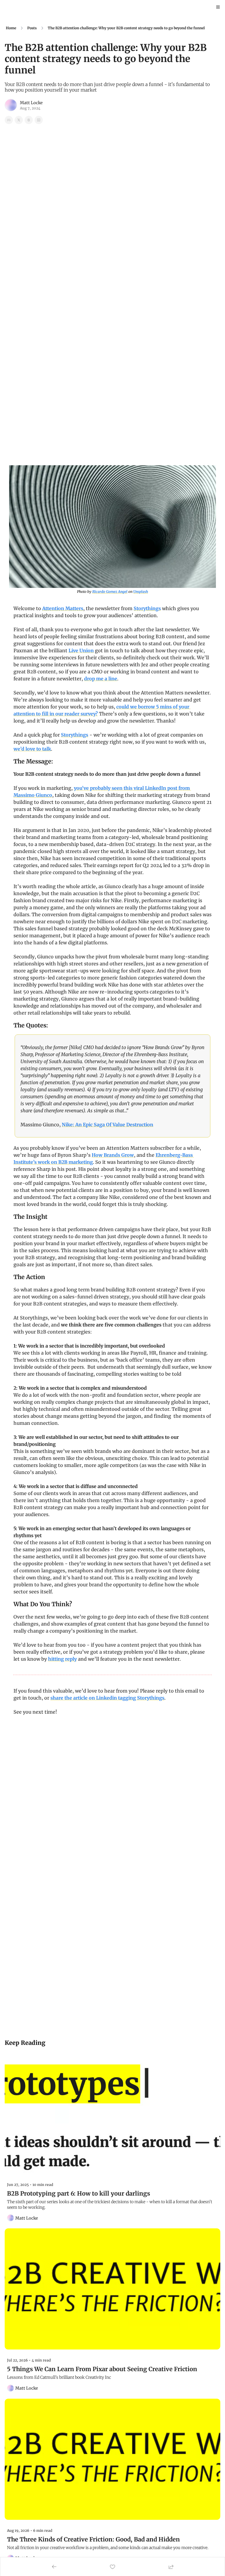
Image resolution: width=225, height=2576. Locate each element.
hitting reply (62, 1659)
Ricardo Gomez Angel (110, 592)
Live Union (81, 651)
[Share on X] (19, 120)
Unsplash (141, 592)
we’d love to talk (32, 749)
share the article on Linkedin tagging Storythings (107, 1698)
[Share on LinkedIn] (39, 120)
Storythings (147, 608)
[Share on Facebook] (9, 120)
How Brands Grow (113, 1155)
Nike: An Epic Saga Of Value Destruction (108, 1125)
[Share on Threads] (29, 120)
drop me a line (101, 679)
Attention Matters (63, 608)
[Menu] (218, 7)
